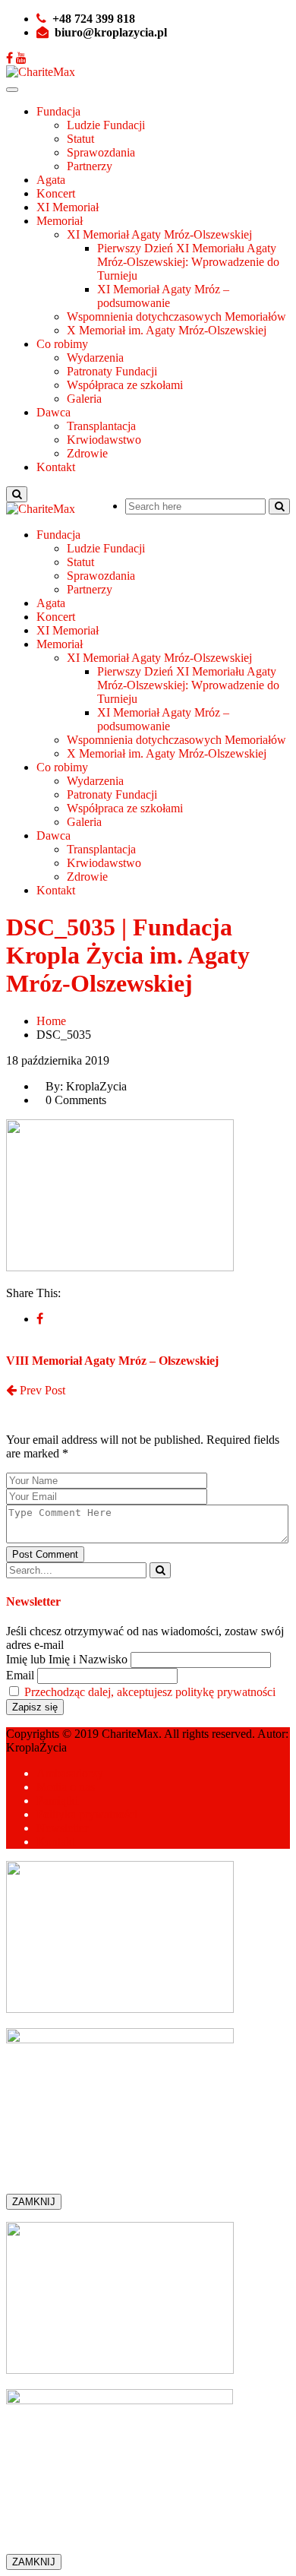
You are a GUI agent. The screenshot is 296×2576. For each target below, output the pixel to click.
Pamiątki (57, 1801)
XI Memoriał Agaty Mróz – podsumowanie (163, 296)
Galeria (84, 399)
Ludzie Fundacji (106, 125)
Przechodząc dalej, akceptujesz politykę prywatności (150, 1692)
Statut (80, 139)
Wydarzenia (95, 358)
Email (20, 1675)
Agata (51, 180)
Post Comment (45, 1554)
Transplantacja (101, 426)
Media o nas (66, 1787)
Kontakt (56, 467)
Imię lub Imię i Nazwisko (67, 1659)
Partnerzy (90, 166)
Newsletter (62, 1828)
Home (51, 1021)
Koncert (56, 193)
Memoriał (60, 221)
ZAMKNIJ (34, 2202)
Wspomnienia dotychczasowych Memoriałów (176, 316)
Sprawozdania (101, 152)
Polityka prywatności (87, 1814)
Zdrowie (87, 453)
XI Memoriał (68, 207)
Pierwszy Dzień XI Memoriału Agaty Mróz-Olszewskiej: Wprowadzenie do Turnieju (188, 262)
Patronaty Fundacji (112, 371)
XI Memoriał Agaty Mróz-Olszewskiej (159, 234)
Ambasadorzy (70, 1773)
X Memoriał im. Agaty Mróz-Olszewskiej (167, 330)
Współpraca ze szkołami (125, 385)
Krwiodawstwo (104, 440)
